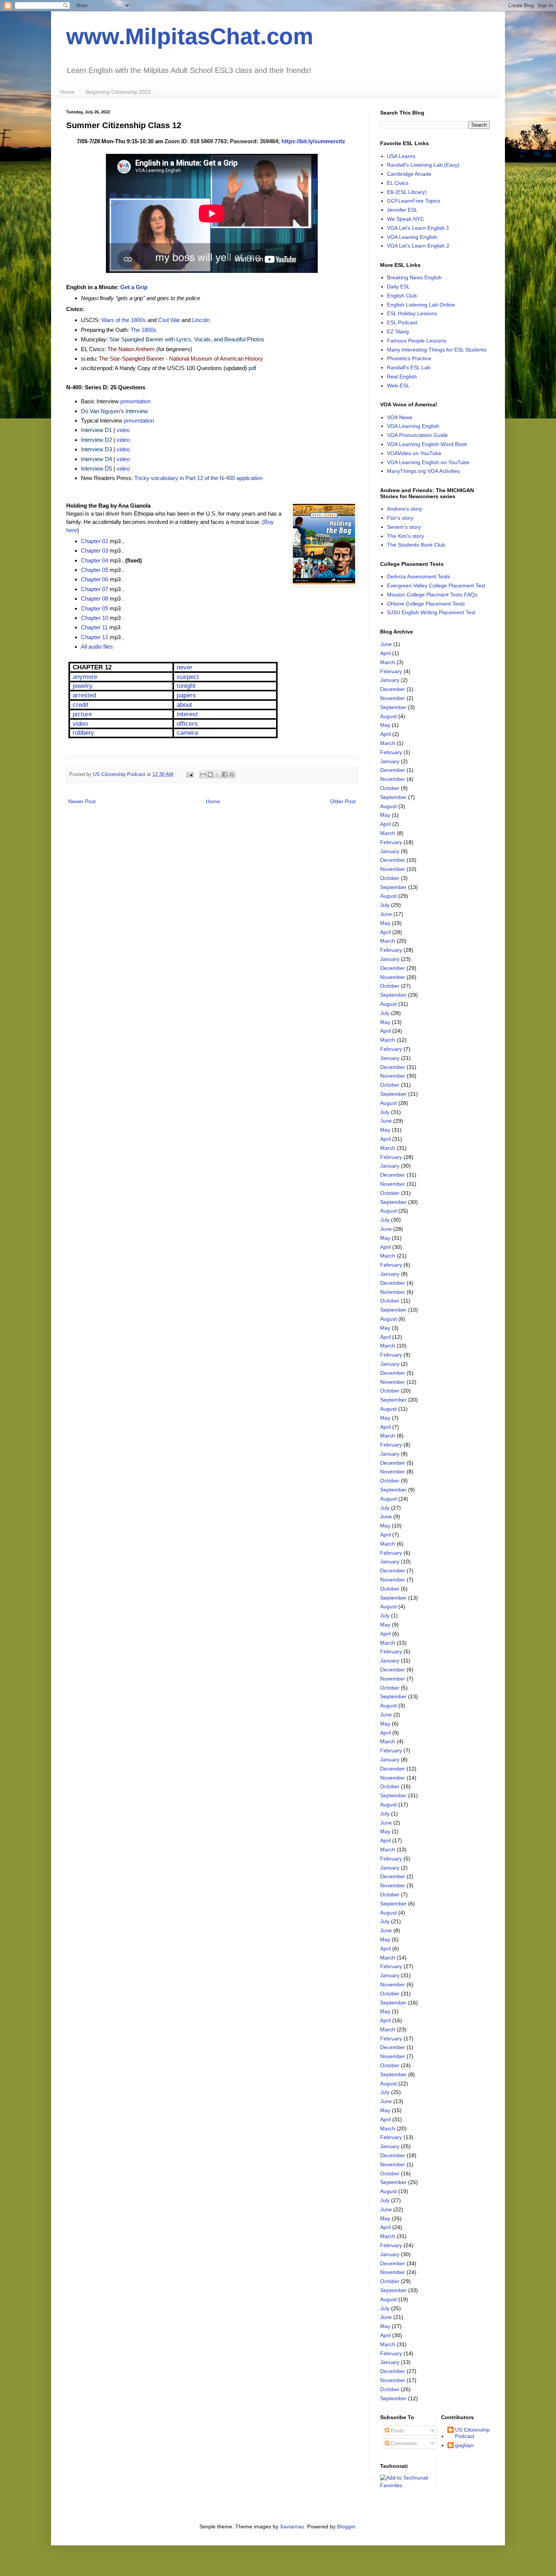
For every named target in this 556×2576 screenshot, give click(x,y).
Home (67, 92)
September (393, 707)
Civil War (169, 320)
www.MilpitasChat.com (190, 36)
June (386, 644)
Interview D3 (96, 449)
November (393, 698)
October (390, 788)
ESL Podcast (402, 322)
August (388, 716)
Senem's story (404, 527)
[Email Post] (189, 775)
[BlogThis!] (210, 775)
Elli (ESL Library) (407, 192)
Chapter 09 (95, 608)
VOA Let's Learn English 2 (418, 246)
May (385, 725)
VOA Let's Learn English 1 (418, 228)
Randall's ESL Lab (409, 367)
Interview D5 (96, 469)
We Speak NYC (405, 219)
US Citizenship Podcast (472, 2433)
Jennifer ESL (402, 210)
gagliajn (464, 2445)
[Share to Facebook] (225, 775)
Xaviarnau (292, 2526)
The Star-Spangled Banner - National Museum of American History (181, 359)
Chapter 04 (95, 560)
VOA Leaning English (412, 237)
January (390, 680)
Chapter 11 (94, 627)
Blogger (346, 2526)
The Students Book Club (416, 545)
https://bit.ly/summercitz (313, 141)
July (385, 905)
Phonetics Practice (409, 358)
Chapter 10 (95, 618)
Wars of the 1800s (124, 320)
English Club (402, 296)
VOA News (400, 417)
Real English (402, 376)
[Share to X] (217, 775)
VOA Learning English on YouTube (428, 462)
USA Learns (401, 156)
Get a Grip (134, 287)
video (123, 430)
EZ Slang (398, 331)
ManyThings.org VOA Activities (423, 471)
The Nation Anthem (131, 349)
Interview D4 (96, 459)
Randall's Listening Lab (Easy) (423, 165)
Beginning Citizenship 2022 (118, 92)
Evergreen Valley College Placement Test (436, 586)
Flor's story (400, 518)
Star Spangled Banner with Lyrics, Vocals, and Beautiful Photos (187, 339)
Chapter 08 (95, 599)
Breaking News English (414, 277)
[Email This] (203, 775)
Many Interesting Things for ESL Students (437, 350)
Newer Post (82, 801)
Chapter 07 (95, 589)
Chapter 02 (95, 541)
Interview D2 (96, 440)
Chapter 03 (95, 551)
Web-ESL (398, 386)
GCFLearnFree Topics (414, 201)
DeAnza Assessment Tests (419, 576)
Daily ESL (398, 287)
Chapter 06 (95, 579)
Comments (403, 2443)
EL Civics (398, 183)
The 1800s (144, 330)
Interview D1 (96, 430)
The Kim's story (405, 536)
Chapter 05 (95, 570)
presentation (135, 401)
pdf (252, 368)
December (393, 689)
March (388, 662)
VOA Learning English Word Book (427, 444)
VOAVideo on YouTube (414, 453)
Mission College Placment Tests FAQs (432, 595)
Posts (397, 2430)
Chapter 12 (95, 637)
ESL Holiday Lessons (412, 313)
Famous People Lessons (417, 341)
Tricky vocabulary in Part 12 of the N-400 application (198, 478)
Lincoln (201, 320)
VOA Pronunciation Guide (417, 435)
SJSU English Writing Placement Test (431, 612)
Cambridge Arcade (409, 174)
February (391, 671)
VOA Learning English (413, 426)
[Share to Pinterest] (232, 775)
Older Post (343, 801)
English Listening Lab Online (421, 305)
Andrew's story (405, 509)
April (385, 653)
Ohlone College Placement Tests (426, 604)
